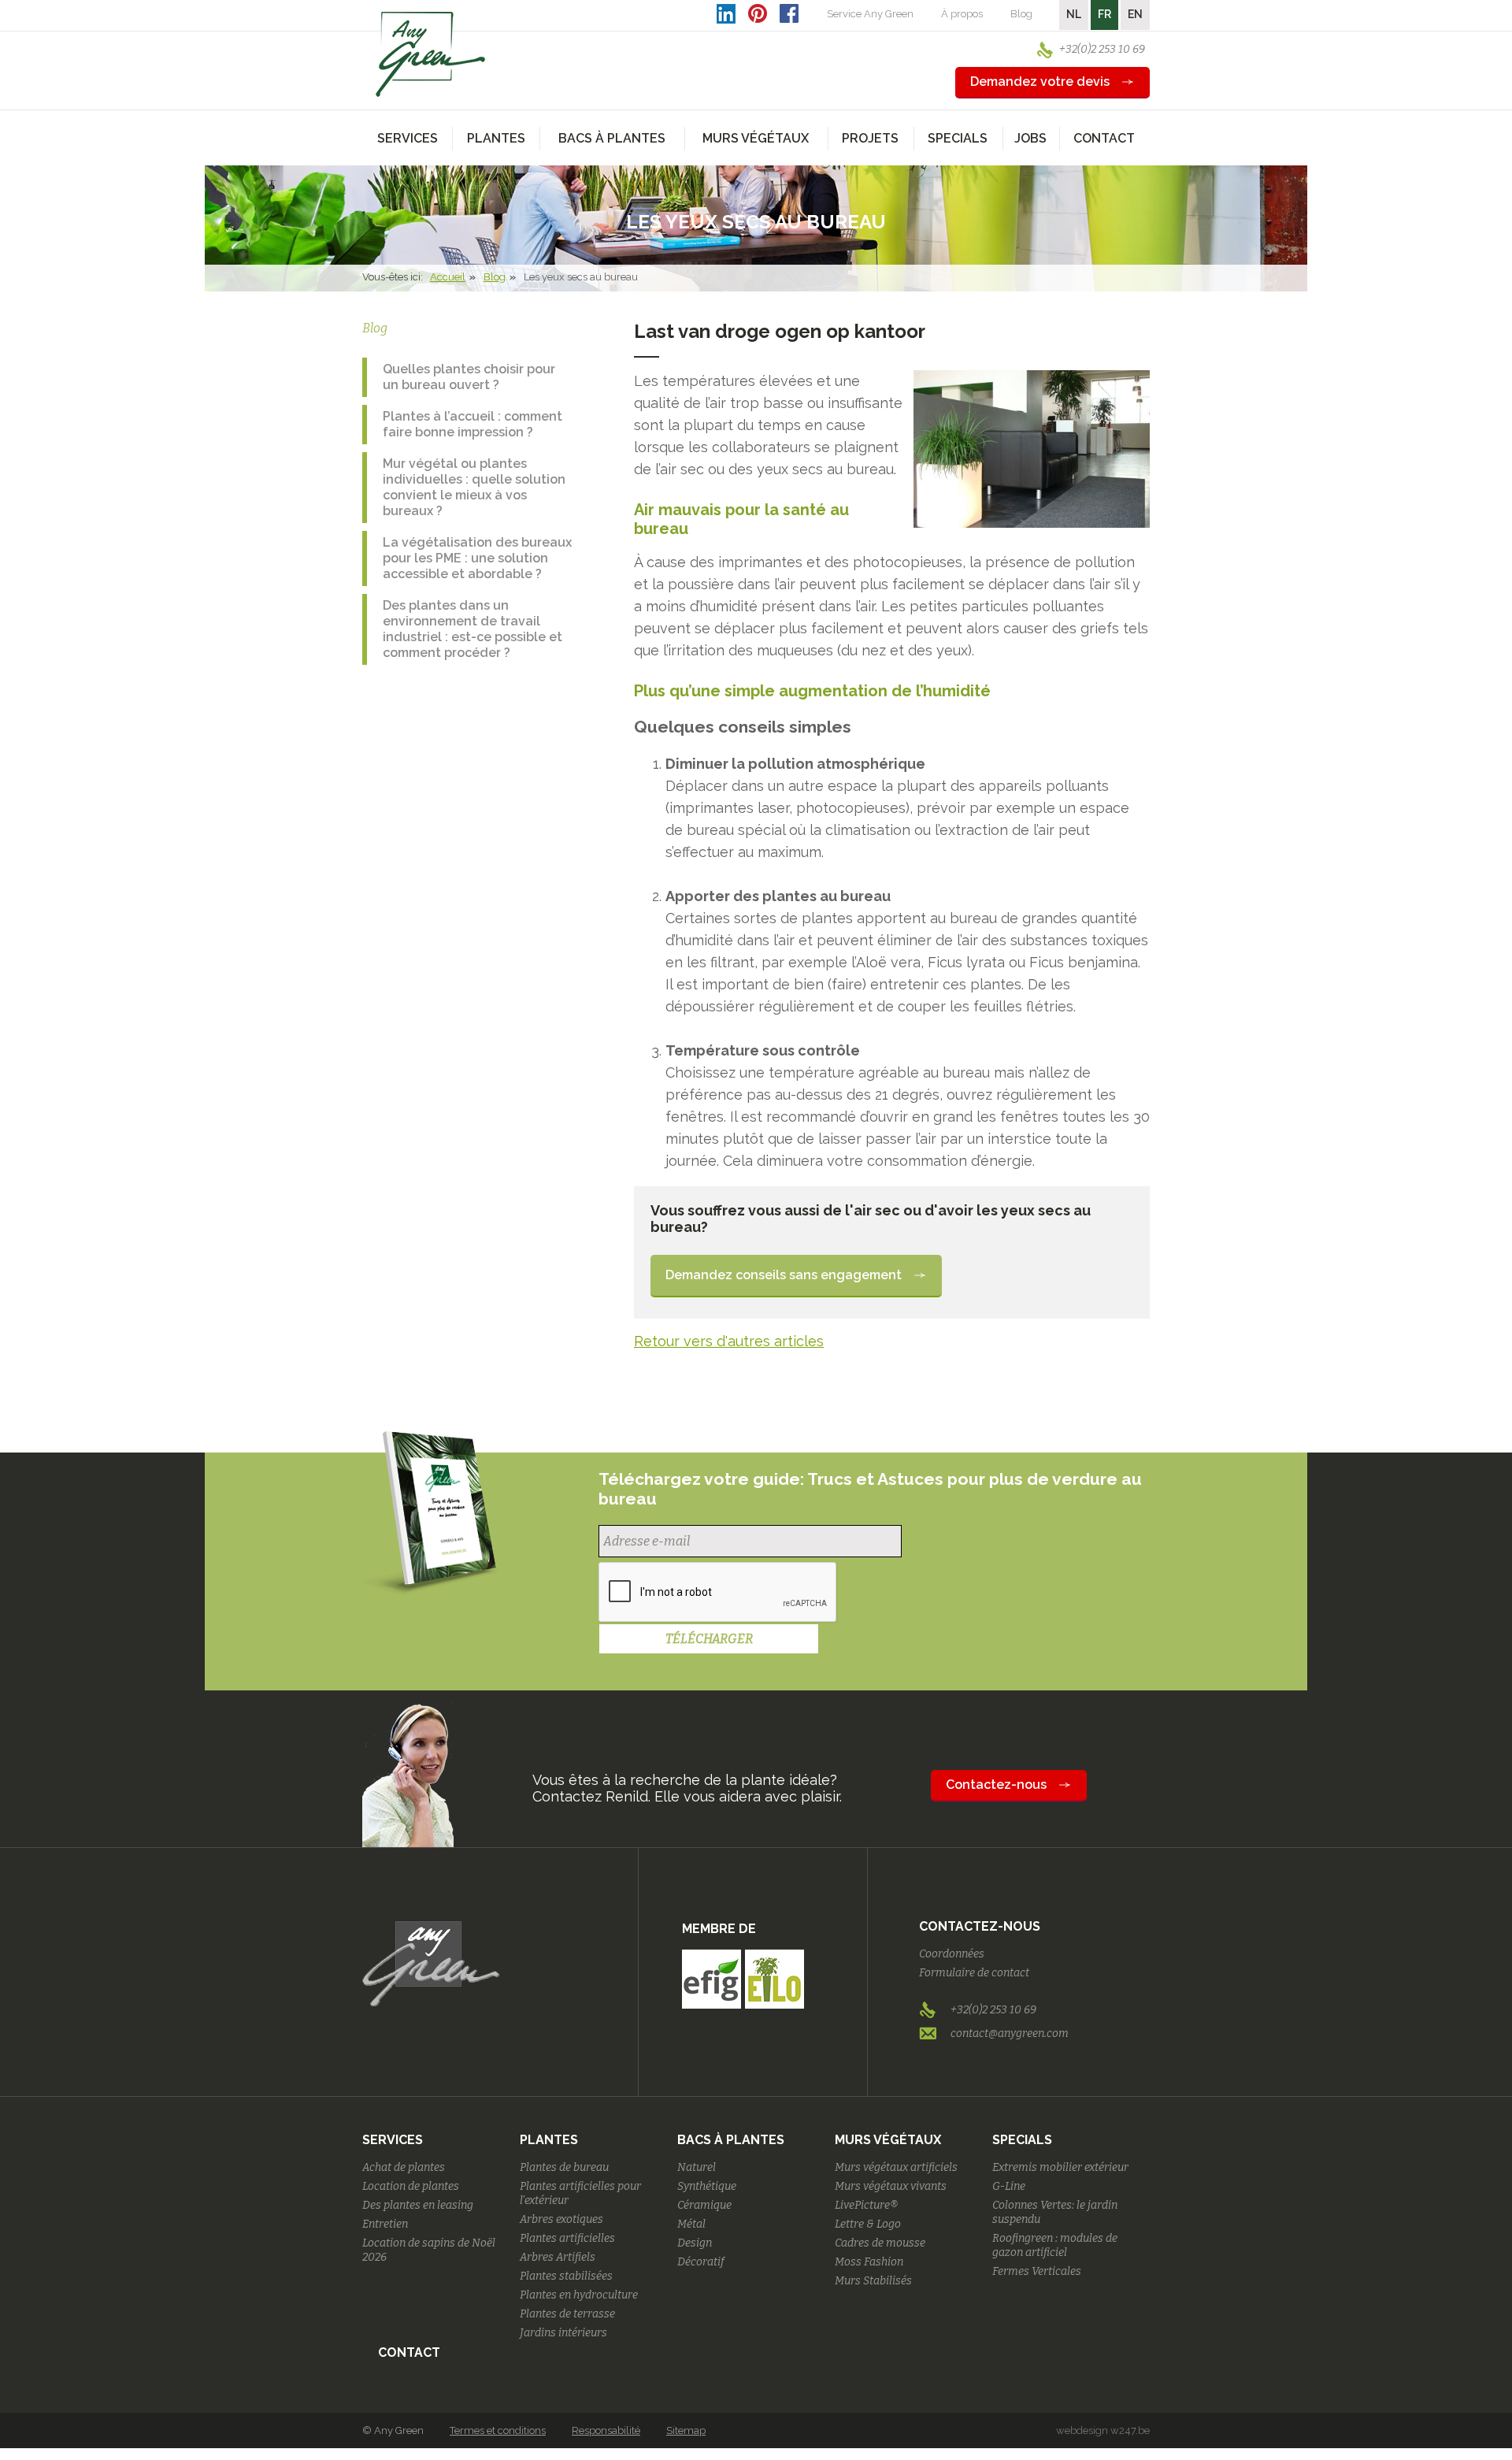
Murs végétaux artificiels (896, 2167)
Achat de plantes (404, 2167)
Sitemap (686, 2430)
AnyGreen (431, 54)
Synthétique (707, 2186)
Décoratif (701, 2262)
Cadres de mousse (880, 2243)
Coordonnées (952, 1954)
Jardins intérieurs (563, 2333)
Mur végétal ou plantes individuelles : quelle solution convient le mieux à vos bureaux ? (474, 487)
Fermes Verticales (1037, 2271)
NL (1074, 14)
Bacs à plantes (731, 2140)
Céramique (704, 2205)
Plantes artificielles (567, 2238)
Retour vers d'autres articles (729, 1341)
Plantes (549, 2140)
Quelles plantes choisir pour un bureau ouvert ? (469, 377)
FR (1104, 14)
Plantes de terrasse (567, 2314)
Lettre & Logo (868, 2224)
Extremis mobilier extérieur (1060, 2167)
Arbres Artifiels (558, 2257)
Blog (1021, 14)
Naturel (697, 2167)
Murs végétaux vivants (891, 2186)
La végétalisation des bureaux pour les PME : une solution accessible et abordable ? (477, 558)
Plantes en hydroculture (579, 2295)
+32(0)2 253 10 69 (1102, 49)
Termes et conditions (498, 2430)
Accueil (448, 277)
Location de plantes (411, 2186)
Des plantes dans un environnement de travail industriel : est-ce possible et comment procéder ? (472, 629)
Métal (691, 2224)
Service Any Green (870, 14)
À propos (962, 14)
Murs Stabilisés (873, 2281)
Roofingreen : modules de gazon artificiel (1055, 2245)
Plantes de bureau (564, 2167)
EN (1135, 14)
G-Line (1009, 2186)
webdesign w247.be (1103, 2430)
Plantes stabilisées (566, 2276)
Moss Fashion (869, 2262)
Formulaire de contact (974, 1973)
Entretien (385, 2224)
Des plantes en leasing (418, 2205)
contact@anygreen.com (1010, 2033)
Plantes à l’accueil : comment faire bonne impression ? (472, 424)
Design (695, 2243)
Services (393, 2140)
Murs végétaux (888, 2140)
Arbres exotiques (561, 2219)
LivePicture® (866, 2205)
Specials (1022, 2140)
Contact (1104, 138)
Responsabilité (606, 2430)
